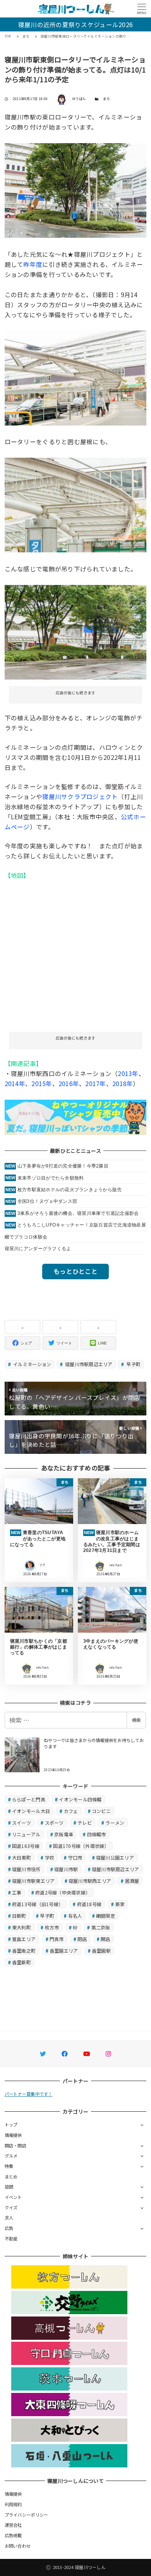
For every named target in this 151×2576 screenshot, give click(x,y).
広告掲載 (13, 2535)
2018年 (123, 1083)
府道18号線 (89, 1904)
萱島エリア (24, 1939)
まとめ (11, 2176)
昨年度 (33, 264)
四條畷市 (97, 1834)
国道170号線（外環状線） (81, 1846)
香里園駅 (101, 1951)
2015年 (42, 1083)
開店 (106, 1939)
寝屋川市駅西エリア (90, 1881)
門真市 (57, 1939)
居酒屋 (132, 1881)
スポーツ (54, 1823)
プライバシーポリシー (27, 2515)
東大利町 (21, 1927)
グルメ (11, 2156)
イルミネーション (32, 1364)
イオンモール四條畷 (80, 1799)
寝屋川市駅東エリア (33, 1881)
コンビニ (101, 1811)
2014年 (15, 1083)
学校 (50, 1857)
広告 (9, 2228)
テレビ (85, 1823)
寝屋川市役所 (26, 1869)
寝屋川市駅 (66, 1869)
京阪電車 (64, 1834)
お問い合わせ (18, 2546)
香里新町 (21, 1962)
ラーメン (115, 1823)
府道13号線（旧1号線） (38, 1904)
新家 (120, 1904)
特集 (9, 2166)
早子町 (133, 1364)
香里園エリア (64, 1951)
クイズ (11, 2208)
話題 (9, 2187)
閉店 (82, 1939)
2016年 (69, 1083)
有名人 (75, 1916)
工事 (17, 1892)
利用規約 (13, 2504)
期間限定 (106, 1916)
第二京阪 (101, 1927)
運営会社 (13, 2525)
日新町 (19, 1916)
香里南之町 (24, 1951)
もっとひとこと (75, 1271)
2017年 (95, 1083)
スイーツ (21, 1823)
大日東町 (21, 1857)
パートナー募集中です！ (29, 2094)
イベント (13, 2197)
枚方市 (52, 1927)
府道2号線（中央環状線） (63, 1892)
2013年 (128, 1073)
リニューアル (26, 1834)
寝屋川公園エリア (115, 1857)
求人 (9, 2218)
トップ (11, 2124)
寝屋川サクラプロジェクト (80, 796)
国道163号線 (26, 1846)
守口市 (75, 1857)
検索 (136, 1720)
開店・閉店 (15, 2145)
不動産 (11, 2239)
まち (107, 99)
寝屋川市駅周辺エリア (88, 1364)
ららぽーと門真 (29, 1799)
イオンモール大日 (31, 1811)
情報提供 (13, 2135)
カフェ (71, 1811)
